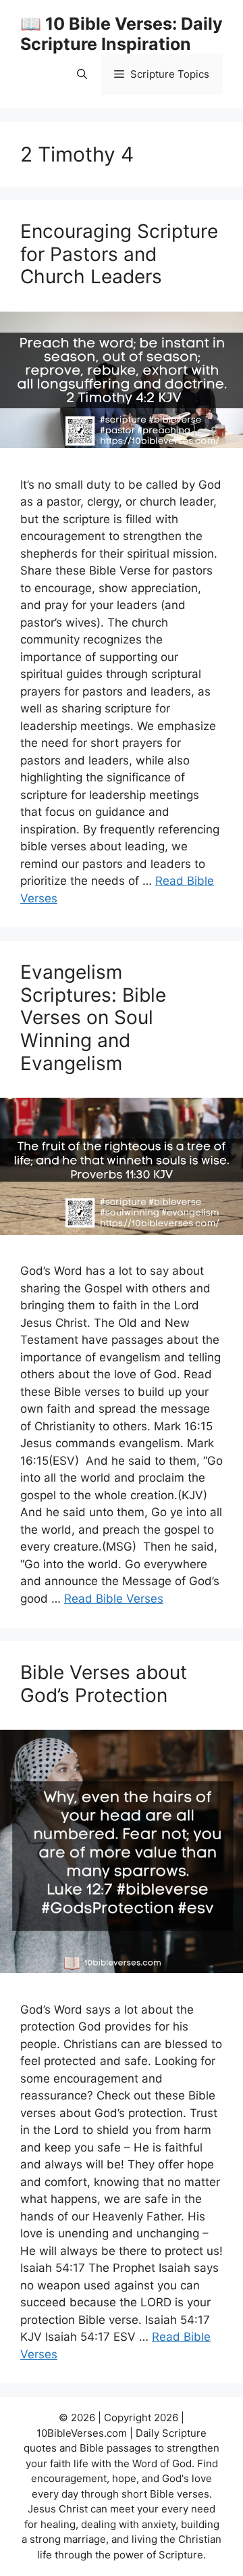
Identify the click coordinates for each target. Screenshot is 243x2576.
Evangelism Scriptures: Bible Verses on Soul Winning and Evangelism (93, 1017)
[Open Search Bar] (82, 74)
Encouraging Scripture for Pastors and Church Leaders (119, 254)
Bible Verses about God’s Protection (104, 1684)
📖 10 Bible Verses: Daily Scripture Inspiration (122, 34)
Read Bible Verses (114, 1599)
